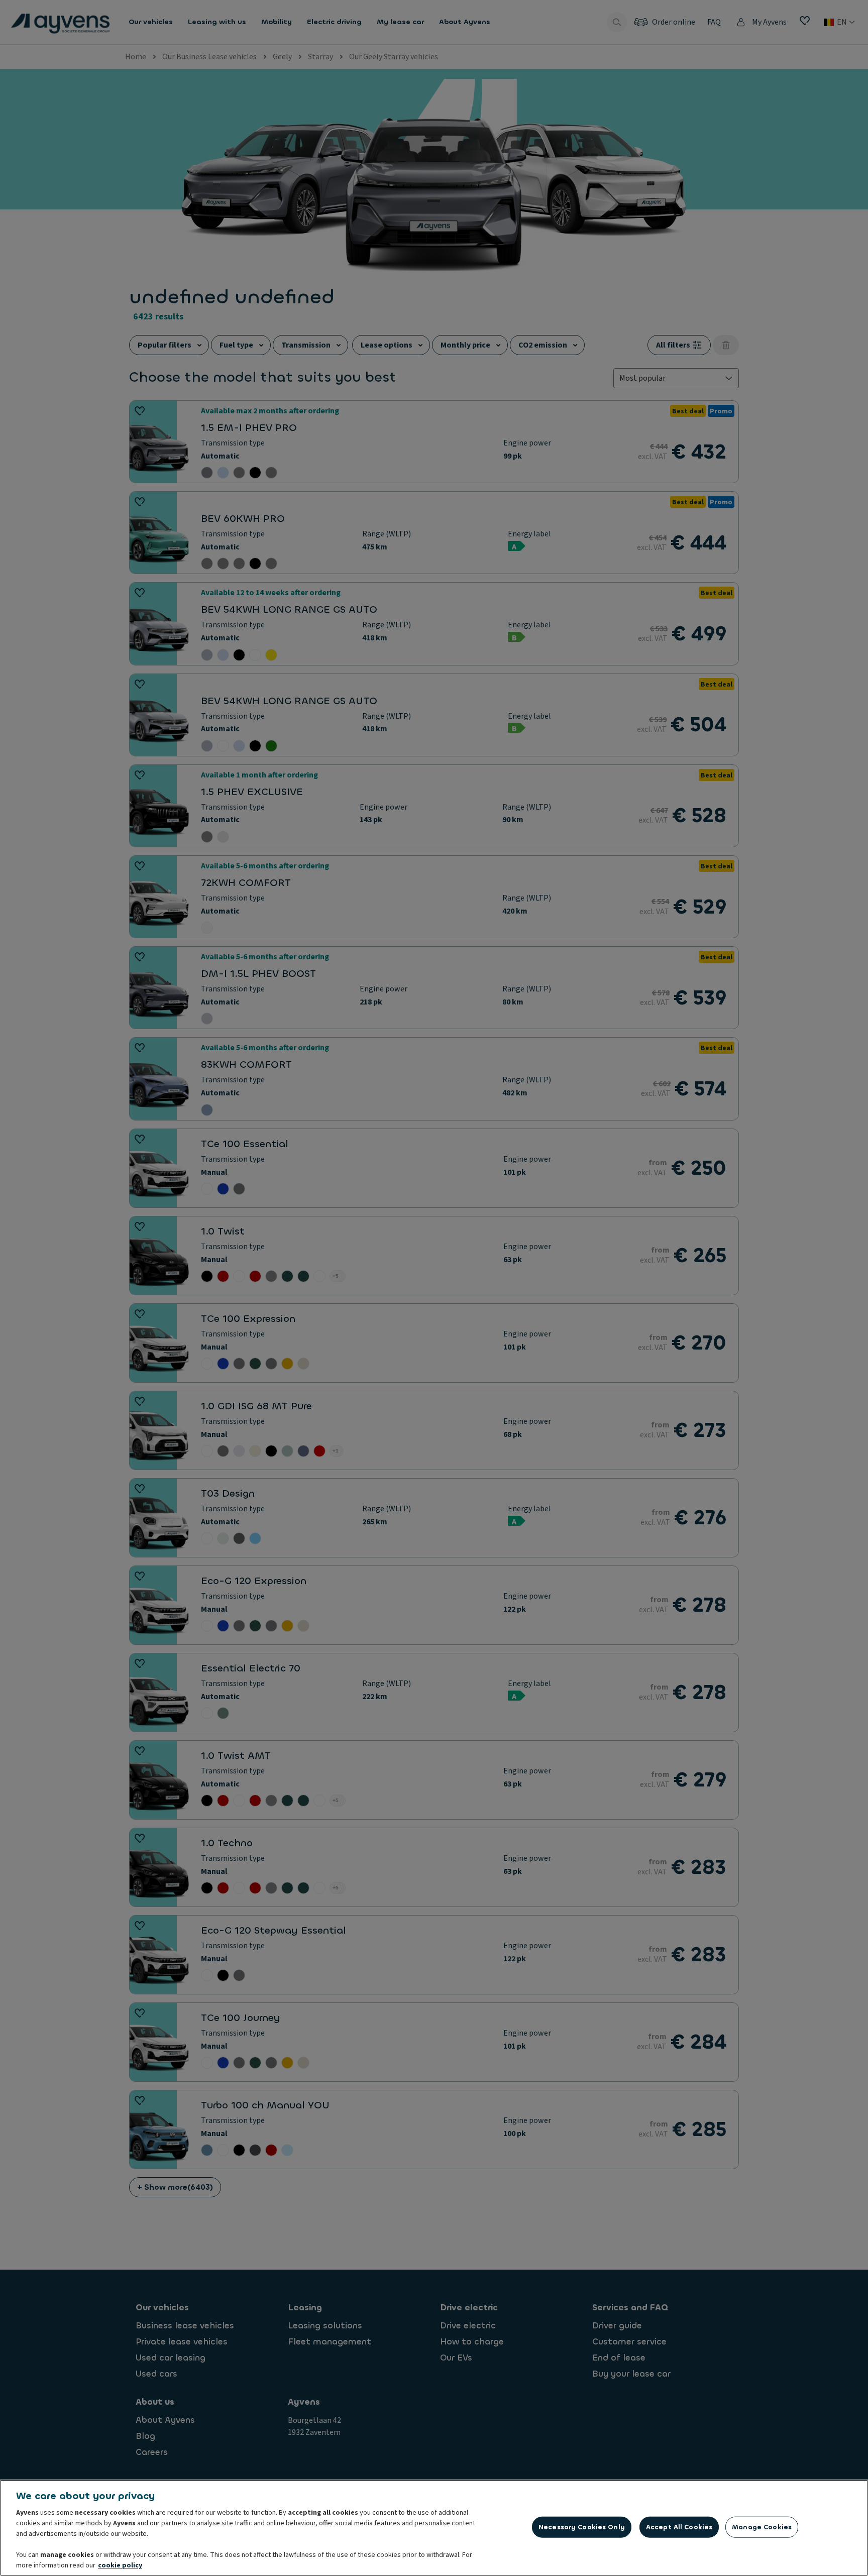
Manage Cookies (762, 2527)
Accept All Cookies (679, 2527)
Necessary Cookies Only (582, 2527)
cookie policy (120, 2565)
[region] (434, 2528)
